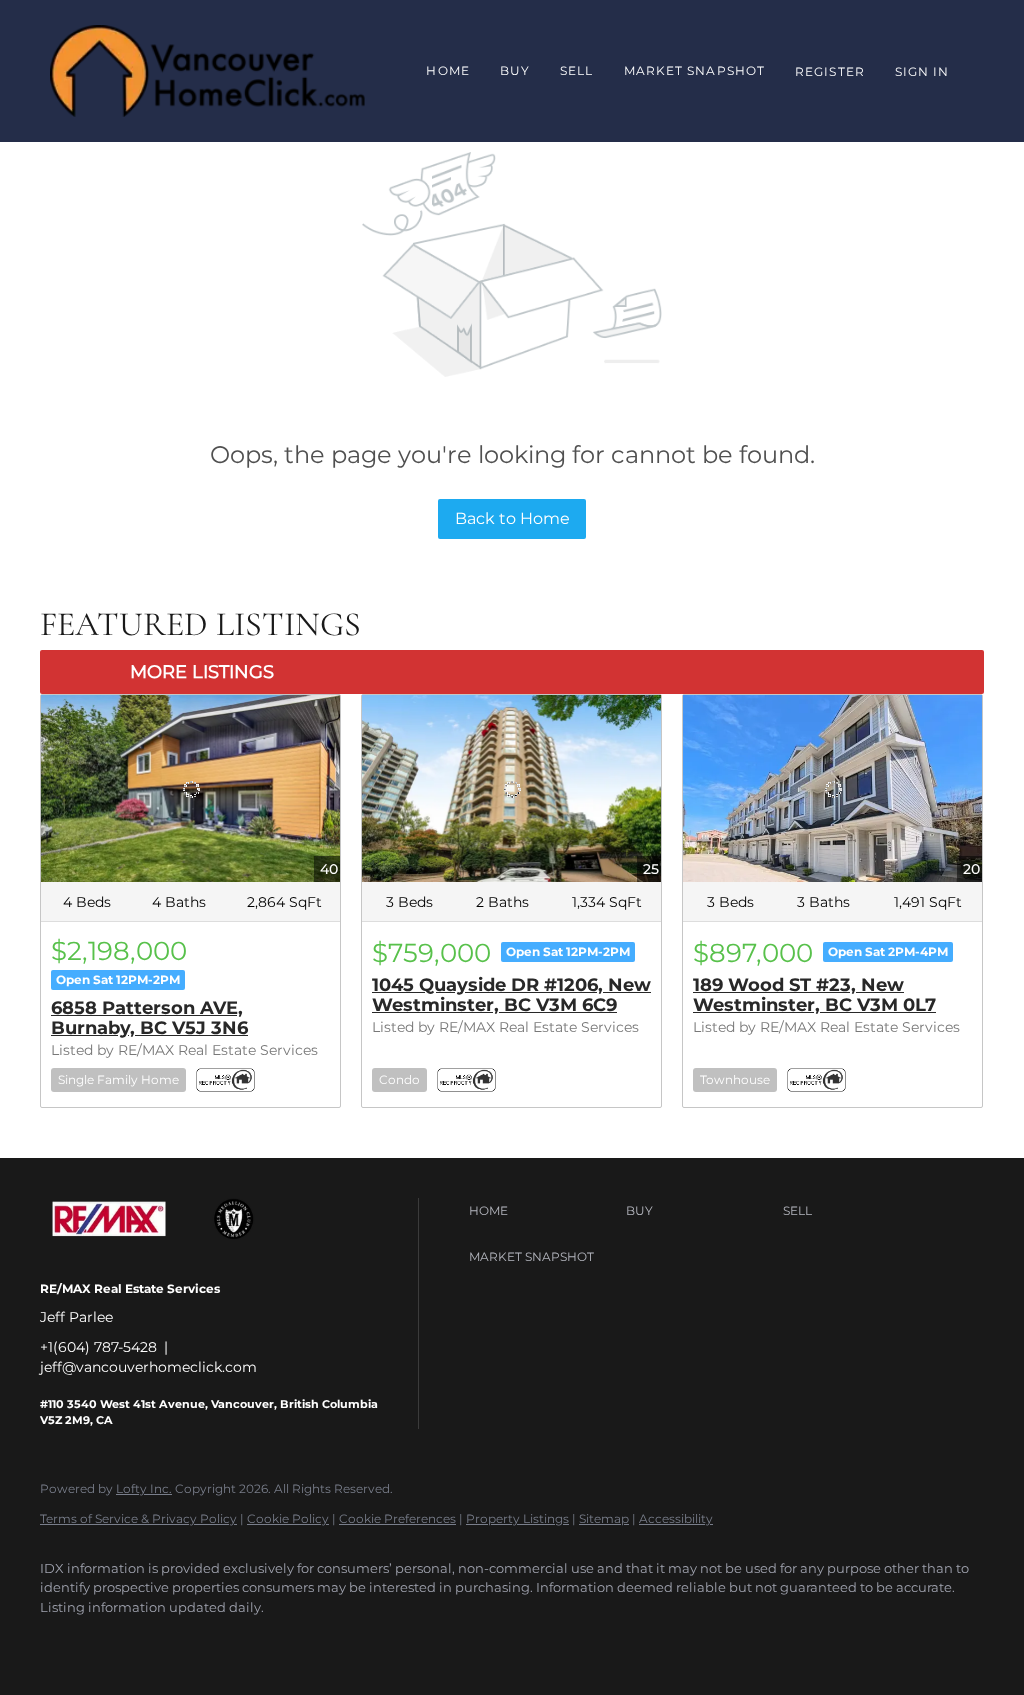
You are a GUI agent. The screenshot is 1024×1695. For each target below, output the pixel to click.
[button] (542, 1211)
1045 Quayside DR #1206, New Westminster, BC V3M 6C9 (511, 995)
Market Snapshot (695, 70)
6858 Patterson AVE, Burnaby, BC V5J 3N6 (149, 1018)
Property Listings (517, 1518)
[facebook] (64, 1641)
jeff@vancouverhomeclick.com (148, 1367)
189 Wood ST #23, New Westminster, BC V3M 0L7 (814, 995)
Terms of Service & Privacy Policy (138, 1518)
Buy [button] (515, 70)
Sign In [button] (922, 71)
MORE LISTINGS (202, 672)
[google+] (122, 1641)
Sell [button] (576, 70)
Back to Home (512, 518)
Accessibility (676, 1518)
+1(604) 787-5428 (98, 1347)
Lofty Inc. (144, 1488)
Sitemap (604, 1518)
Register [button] (830, 71)
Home (447, 70)
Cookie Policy (288, 1518)
